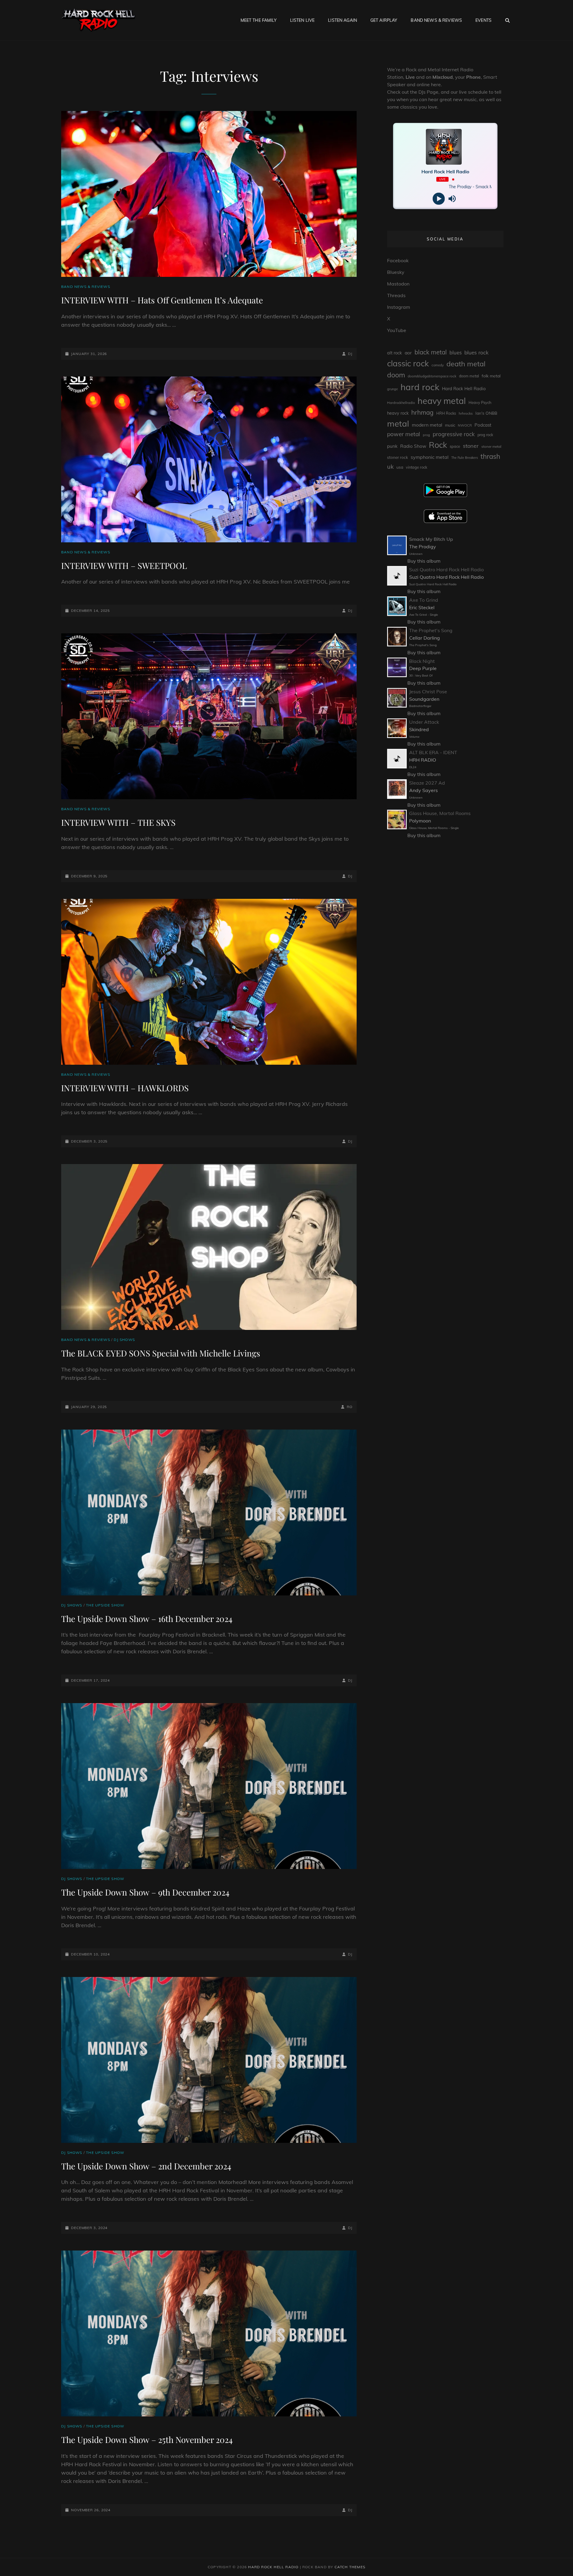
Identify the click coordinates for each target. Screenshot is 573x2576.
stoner (471, 446)
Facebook (398, 260)
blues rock (476, 352)
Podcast (483, 425)
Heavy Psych (480, 402)
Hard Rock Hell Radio (464, 389)
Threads (396, 295)
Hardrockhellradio (401, 403)
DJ (350, 354)
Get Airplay (384, 20)
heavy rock (398, 413)
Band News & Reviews (436, 20)
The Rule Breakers (465, 458)
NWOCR (465, 425)
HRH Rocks (446, 413)
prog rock (485, 435)
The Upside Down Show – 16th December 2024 (147, 1619)
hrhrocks (466, 413)
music (450, 425)
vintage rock (417, 467)
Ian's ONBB (486, 413)
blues (456, 352)
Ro (350, 1407)
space (455, 446)
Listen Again (342, 20)
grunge (392, 389)
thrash (490, 456)
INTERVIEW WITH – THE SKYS (118, 822)
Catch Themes (350, 2567)
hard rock (420, 387)
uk (390, 466)
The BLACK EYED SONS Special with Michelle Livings (161, 1353)
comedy (438, 365)
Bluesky (396, 272)
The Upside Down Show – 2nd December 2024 (146, 2166)
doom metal (469, 376)
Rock (438, 445)
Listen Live (302, 20)
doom (396, 375)
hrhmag (422, 412)
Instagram (399, 307)
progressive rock (454, 434)
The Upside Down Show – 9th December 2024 (145, 1892)
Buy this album (424, 561)
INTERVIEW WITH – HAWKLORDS (125, 1088)
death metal (466, 364)
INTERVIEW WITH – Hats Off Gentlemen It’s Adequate (162, 300)
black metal (431, 352)
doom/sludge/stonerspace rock (432, 376)
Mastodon (398, 284)
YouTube (397, 330)
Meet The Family (259, 20)
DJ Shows (124, 1340)
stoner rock (398, 457)
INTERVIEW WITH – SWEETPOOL (124, 565)
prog (426, 435)
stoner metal (491, 446)
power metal (404, 434)
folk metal (491, 376)
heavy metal (442, 401)
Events (483, 20)
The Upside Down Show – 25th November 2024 (147, 2440)
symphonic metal (430, 457)
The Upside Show (105, 1605)
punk (392, 446)
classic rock (408, 363)
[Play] (439, 199)
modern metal (427, 425)
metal (398, 423)
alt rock (395, 353)
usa (400, 467)
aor (408, 353)
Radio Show (413, 446)
